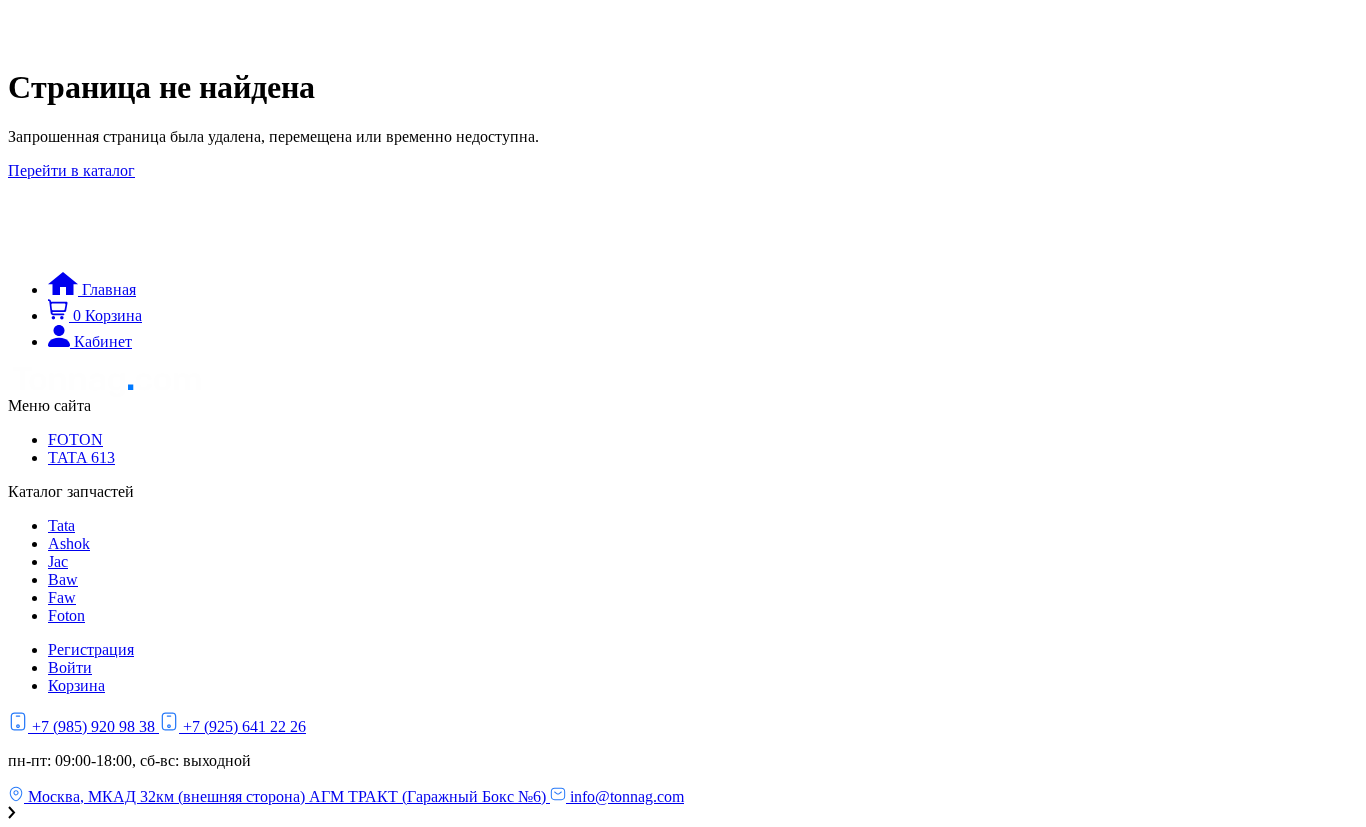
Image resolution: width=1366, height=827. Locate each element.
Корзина (76, 685)
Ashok (69, 543)
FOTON (75, 439)
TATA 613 (81, 457)
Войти (70, 667)
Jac (58, 561)
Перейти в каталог (71, 170)
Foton (66, 615)
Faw (62, 597)
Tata (61, 525)
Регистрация (91, 649)
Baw (63, 579)
